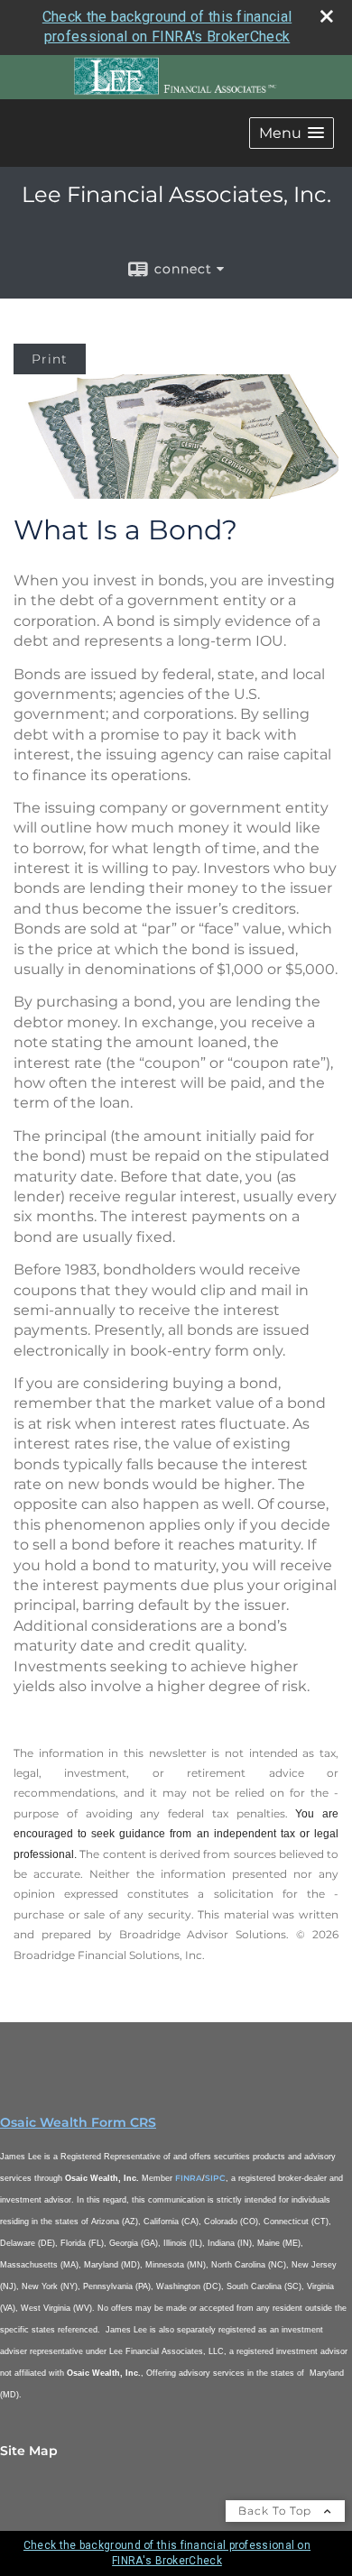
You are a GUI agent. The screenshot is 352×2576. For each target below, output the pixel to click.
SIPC (215, 2178)
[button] (292, 133)
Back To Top (277, 2511)
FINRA (189, 2178)
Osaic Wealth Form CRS (78, 2122)
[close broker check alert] (327, 16)
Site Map (29, 2451)
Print (50, 359)
